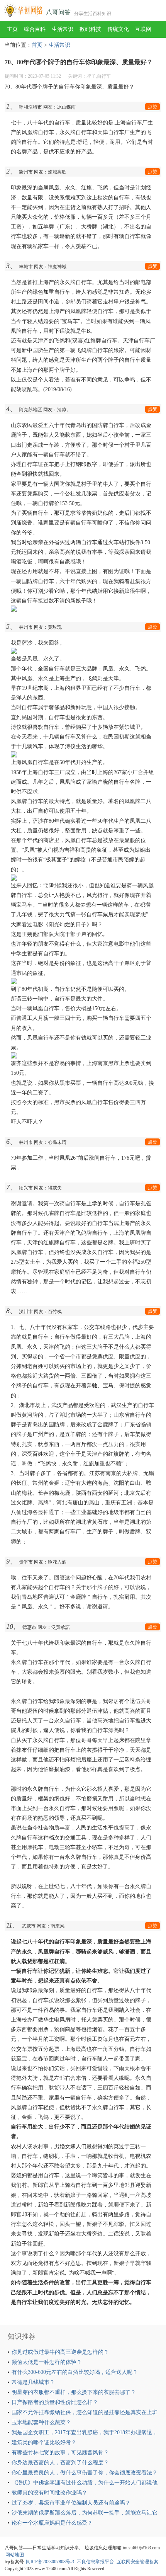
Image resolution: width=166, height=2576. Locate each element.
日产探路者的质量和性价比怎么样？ (55, 2402)
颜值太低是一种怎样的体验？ (47, 2362)
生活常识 (63, 29)
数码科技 (90, 29)
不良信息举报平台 (95, 2562)
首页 (37, 45)
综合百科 (35, 29)
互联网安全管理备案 (137, 2562)
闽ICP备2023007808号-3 (50, 2562)
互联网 (143, 29)
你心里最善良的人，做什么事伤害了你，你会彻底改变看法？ (85, 2473)
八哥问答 (58, 12)
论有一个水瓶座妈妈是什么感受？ (52, 2523)
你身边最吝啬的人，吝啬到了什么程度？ (60, 2463)
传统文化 (118, 29)
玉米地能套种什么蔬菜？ (41, 2422)
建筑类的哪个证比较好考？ (44, 2442)
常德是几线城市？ (33, 2382)
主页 (12, 29)
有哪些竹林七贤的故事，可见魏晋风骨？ (60, 2453)
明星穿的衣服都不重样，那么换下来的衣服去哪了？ (74, 2392)
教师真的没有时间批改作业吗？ (49, 2493)
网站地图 (15, 2555)
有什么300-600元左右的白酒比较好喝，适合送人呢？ (75, 2372)
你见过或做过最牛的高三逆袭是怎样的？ (60, 2352)
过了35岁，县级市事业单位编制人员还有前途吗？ (71, 2503)
